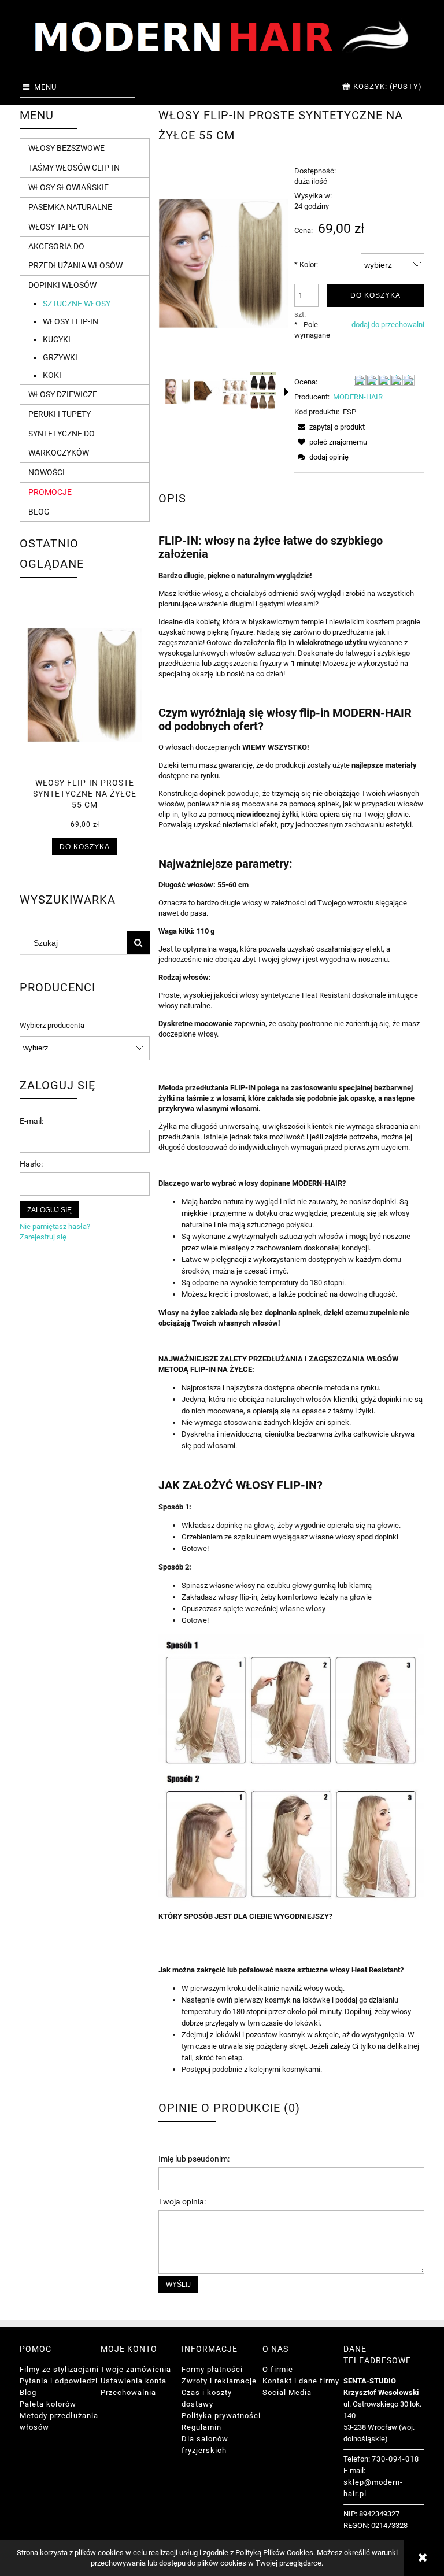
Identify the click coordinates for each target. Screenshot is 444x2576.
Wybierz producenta (52, 1026)
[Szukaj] (138, 943)
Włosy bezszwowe (66, 148)
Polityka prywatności (221, 2416)
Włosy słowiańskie (69, 187)
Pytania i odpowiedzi (59, 2381)
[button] (286, 392)
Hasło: (31, 1164)
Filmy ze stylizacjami (59, 2369)
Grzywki (60, 357)
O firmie (278, 2369)
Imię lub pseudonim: (194, 2159)
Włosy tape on (59, 227)
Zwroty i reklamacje (219, 2381)
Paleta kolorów (48, 2404)
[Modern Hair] (222, 41)
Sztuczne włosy (77, 304)
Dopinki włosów (62, 285)
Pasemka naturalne (70, 207)
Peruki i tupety (60, 414)
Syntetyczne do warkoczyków (62, 443)
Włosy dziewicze (63, 394)
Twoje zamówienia (136, 2369)
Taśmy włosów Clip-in (74, 168)
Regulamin (201, 2427)
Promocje (50, 492)
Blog (39, 512)
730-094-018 (395, 2459)
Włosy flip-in (71, 321)
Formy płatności (212, 2369)
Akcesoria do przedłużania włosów (75, 256)
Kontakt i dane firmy (301, 2381)
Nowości (47, 472)
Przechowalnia (128, 2392)
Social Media (287, 2392)
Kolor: (306, 264)
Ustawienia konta (134, 2381)
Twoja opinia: (182, 2201)
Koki (52, 375)
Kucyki (57, 339)
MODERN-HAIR (358, 397)
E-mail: (32, 1121)
